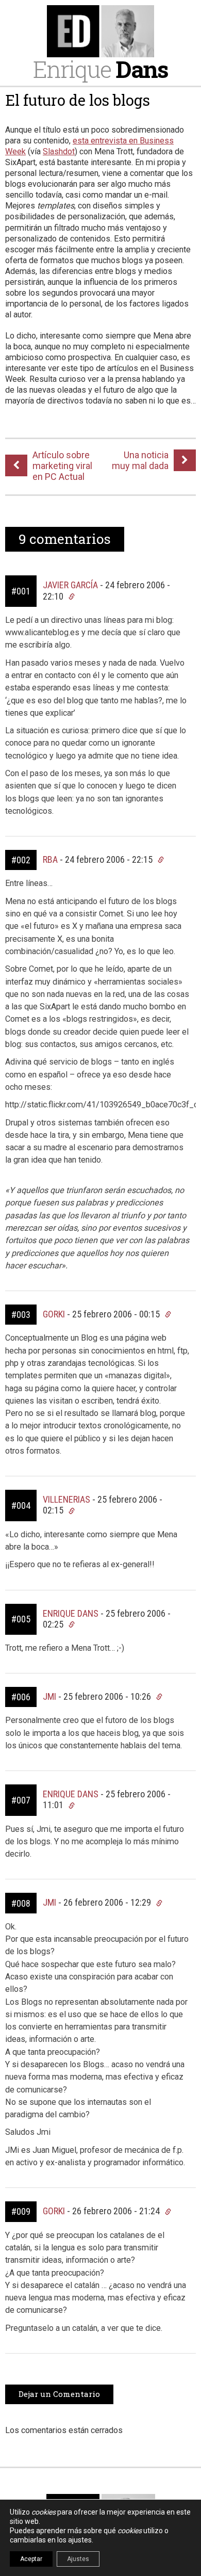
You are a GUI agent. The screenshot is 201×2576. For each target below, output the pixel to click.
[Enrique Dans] (100, 31)
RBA (50, 859)
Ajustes (78, 2559)
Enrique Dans (71, 1613)
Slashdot (59, 151)
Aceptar (31, 2559)
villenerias (66, 1499)
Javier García (70, 585)
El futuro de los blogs (78, 100)
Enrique (100, 69)
